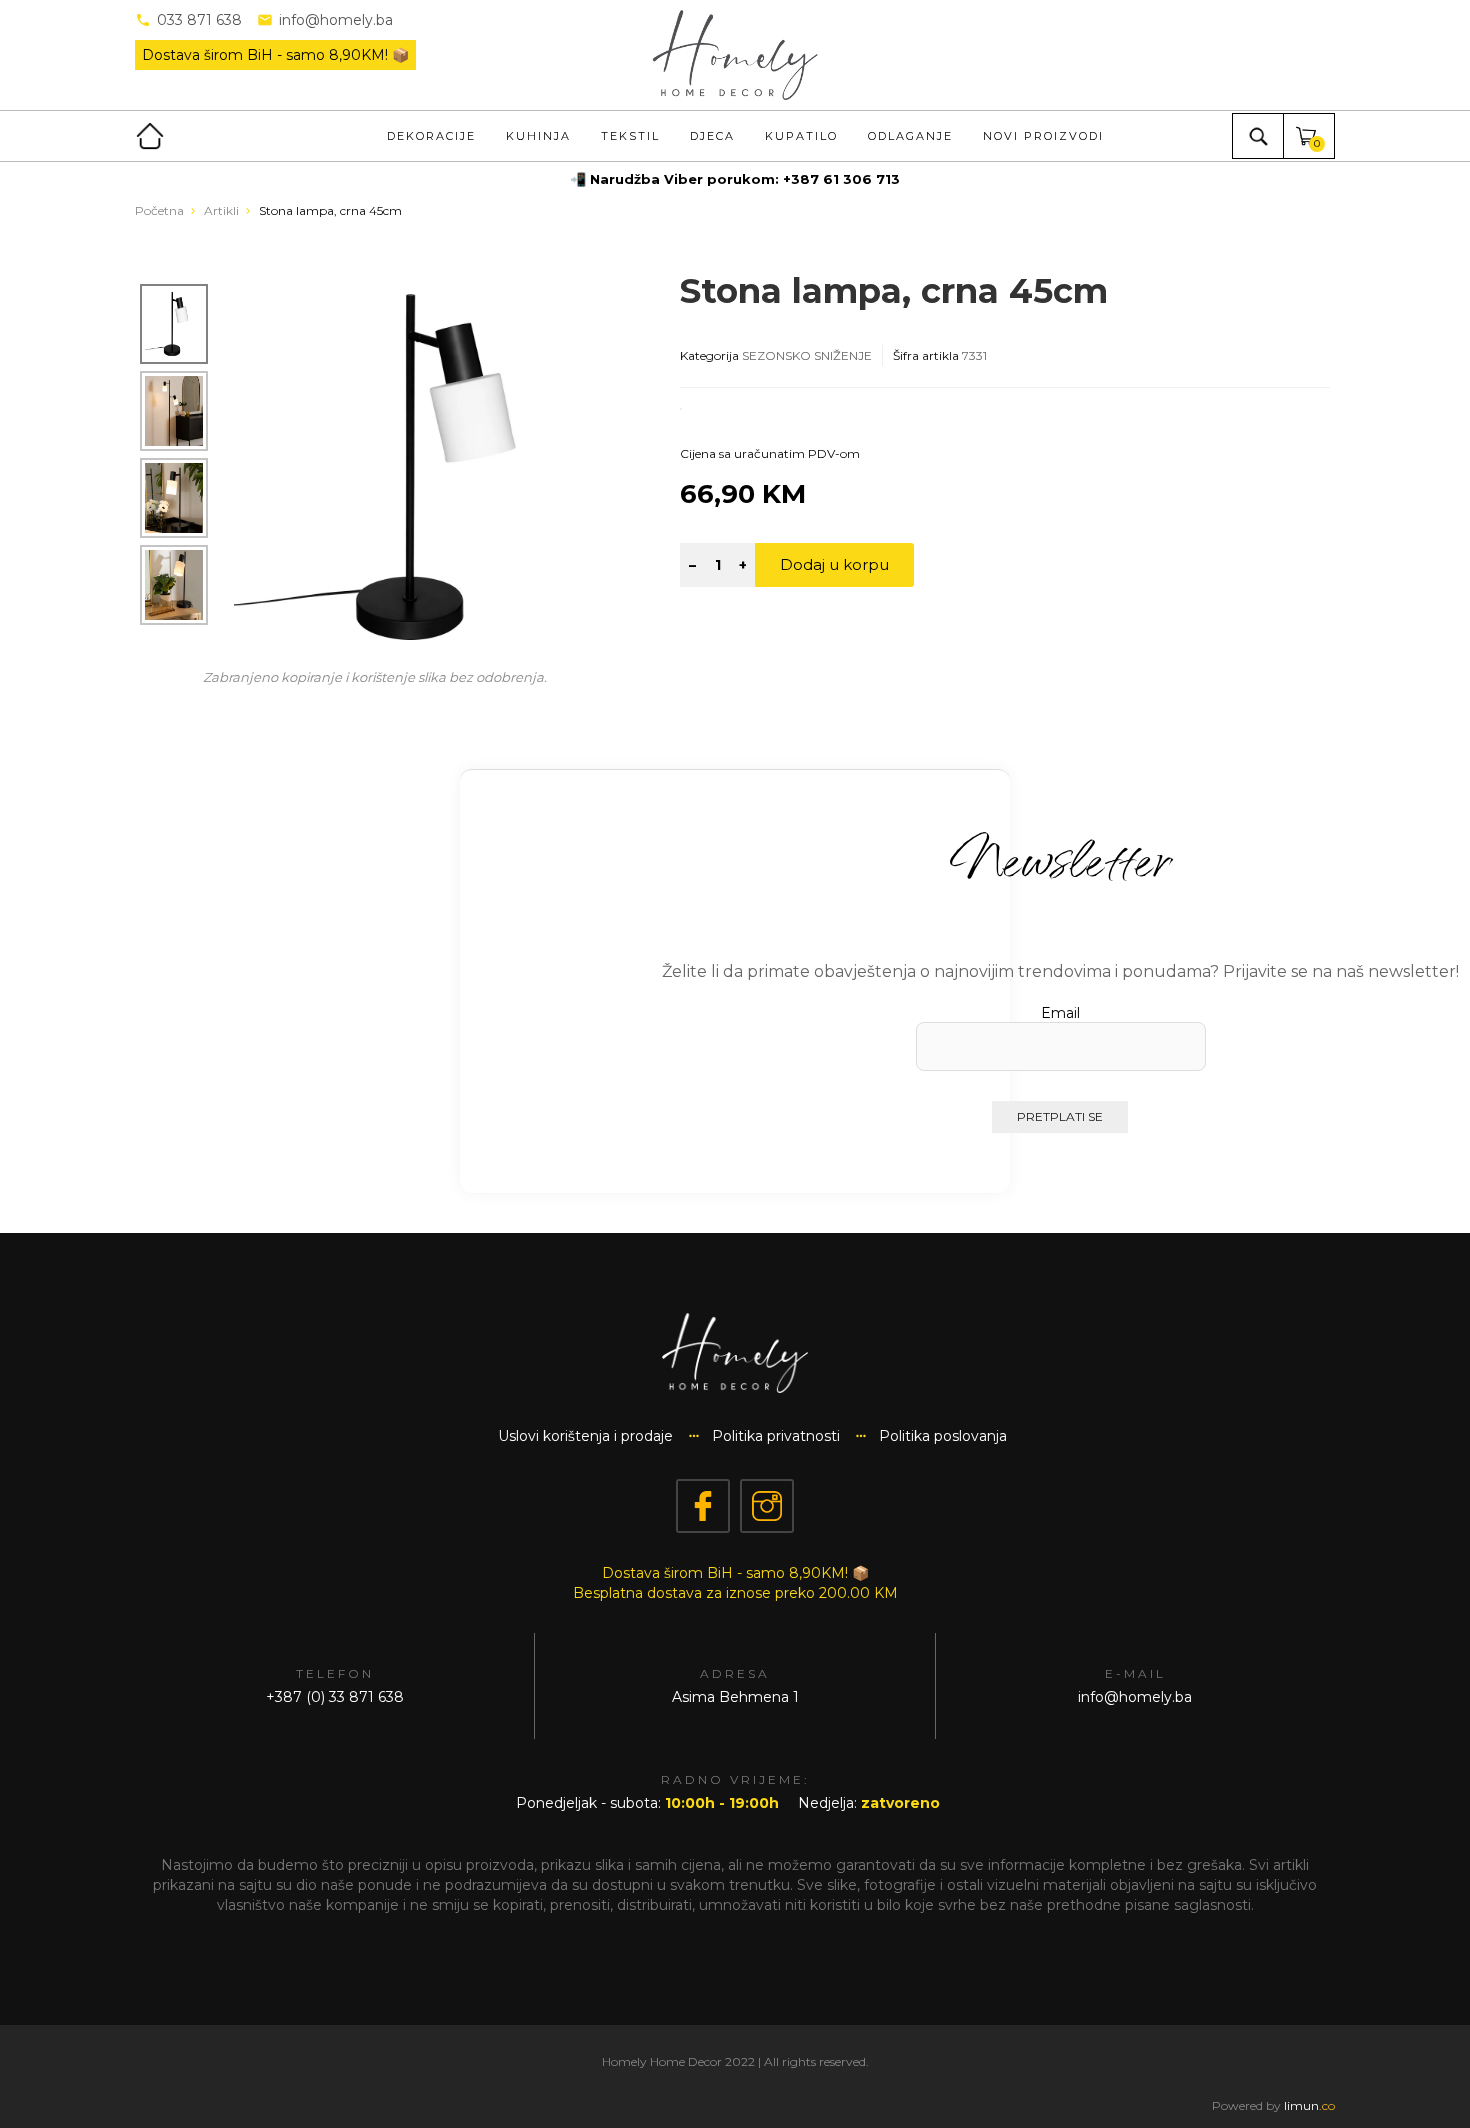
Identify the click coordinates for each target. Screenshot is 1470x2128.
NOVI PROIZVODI (1043, 136)
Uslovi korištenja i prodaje (585, 1436)
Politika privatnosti (776, 1436)
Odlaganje (910, 136)
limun (1309, 2105)
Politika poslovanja (943, 1436)
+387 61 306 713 (841, 179)
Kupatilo (801, 136)
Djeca (712, 136)
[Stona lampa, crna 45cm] (422, 465)
